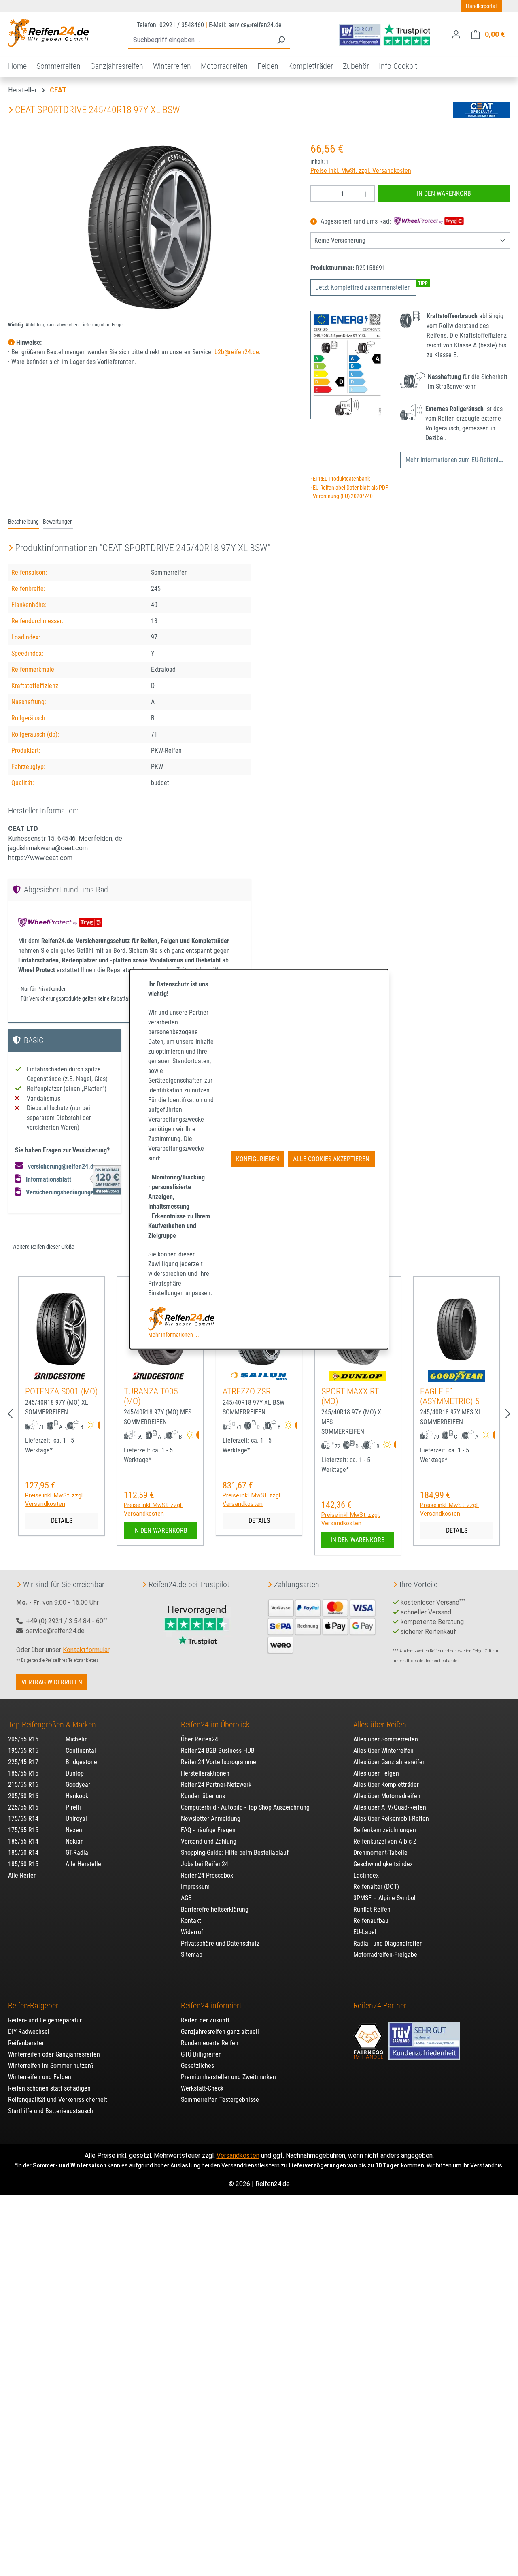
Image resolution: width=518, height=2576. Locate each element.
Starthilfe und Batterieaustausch (51, 2111)
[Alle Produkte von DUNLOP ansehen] (358, 1376)
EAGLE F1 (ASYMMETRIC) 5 (450, 1396)
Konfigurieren (258, 1159)
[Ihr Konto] (456, 34)
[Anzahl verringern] (319, 194)
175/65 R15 (23, 1830)
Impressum (195, 1887)
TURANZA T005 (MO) (151, 1396)
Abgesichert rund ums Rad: (356, 222)
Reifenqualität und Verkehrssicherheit (58, 2100)
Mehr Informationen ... (174, 1335)
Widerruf (192, 1932)
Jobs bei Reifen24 (205, 1864)
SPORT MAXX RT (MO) (350, 1396)
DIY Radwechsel (29, 2032)
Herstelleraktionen (205, 1773)
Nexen (74, 1830)
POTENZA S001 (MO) (62, 1391)
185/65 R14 (23, 1841)
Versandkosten (238, 2156)
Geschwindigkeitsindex (383, 1864)
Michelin (77, 1739)
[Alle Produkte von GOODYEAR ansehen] (456, 1376)
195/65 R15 (23, 1751)
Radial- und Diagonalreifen (388, 1943)
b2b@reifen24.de (237, 352)
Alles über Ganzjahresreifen (390, 1762)
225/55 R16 (23, 1807)
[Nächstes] (508, 1414)
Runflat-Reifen (372, 1909)
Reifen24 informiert (211, 2005)
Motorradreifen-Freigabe (385, 1955)
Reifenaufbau (371, 1921)
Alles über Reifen (380, 1724)
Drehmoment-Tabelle (380, 1853)
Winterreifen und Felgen (40, 2077)
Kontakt (191, 1921)
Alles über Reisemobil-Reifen (391, 1819)
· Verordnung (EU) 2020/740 (342, 496)
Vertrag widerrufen (52, 1682)
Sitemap (192, 1955)
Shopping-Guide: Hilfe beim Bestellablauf (235, 1853)
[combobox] (200, 40)
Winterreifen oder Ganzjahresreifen (54, 2054)
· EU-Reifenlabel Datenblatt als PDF (349, 488)
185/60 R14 (23, 1853)
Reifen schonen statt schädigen (49, 2088)
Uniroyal (76, 1819)
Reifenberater (26, 2043)
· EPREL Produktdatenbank (340, 479)
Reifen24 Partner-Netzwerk (216, 1785)
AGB (186, 1898)
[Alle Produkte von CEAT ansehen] (482, 110)
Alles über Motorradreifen (387, 1796)
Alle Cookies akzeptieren (331, 1159)
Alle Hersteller (84, 1864)
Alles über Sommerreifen (386, 1739)
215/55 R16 (23, 1785)
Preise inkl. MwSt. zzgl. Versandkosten (361, 171)
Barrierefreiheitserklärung (215, 1909)
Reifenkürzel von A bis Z (385, 1841)
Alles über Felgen (376, 1773)
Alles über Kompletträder (386, 1785)
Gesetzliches (197, 2066)
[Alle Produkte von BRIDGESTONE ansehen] (62, 1376)
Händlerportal (481, 6)
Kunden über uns (203, 1796)
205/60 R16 (23, 1796)
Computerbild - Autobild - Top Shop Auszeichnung (245, 1807)
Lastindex (366, 1875)
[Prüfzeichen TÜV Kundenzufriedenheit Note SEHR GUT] (424, 2037)
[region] (151, 228)
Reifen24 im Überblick (215, 1724)
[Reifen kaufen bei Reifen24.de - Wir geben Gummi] (49, 33)
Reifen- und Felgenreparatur (45, 2020)
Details (62, 1521)
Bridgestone (81, 1762)
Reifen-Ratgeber (33, 2005)
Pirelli (73, 1807)
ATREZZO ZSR (247, 1391)
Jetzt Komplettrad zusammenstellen (363, 287)
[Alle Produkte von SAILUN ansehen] (259, 1376)
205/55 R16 (23, 1739)
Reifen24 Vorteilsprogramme (219, 1762)
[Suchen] (281, 40)
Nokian (75, 1841)
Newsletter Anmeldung (211, 1819)
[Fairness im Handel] (369, 2037)
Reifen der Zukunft (205, 2020)
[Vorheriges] (10, 1414)
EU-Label (365, 1932)
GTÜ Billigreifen (201, 2054)
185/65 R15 (23, 1773)
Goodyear (78, 1785)
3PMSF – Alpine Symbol (384, 1898)
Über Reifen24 (200, 1739)
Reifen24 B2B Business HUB (218, 1751)
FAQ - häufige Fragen (208, 1830)
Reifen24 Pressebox (207, 1875)
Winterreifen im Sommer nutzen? (51, 2066)
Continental (81, 1751)
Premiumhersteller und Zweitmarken (228, 2077)
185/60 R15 (23, 1864)
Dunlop (75, 1773)
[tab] (23, 522)
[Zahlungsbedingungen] (322, 1625)
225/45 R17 (23, 1762)
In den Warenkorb (444, 193)
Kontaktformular (86, 1650)
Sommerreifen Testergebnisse (220, 2100)
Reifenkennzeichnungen (385, 1830)
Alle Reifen (22, 1875)
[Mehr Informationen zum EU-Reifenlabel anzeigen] (99, 1426)
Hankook (77, 1796)
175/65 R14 (23, 1819)
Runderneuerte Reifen (210, 2043)
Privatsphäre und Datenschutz (220, 1943)
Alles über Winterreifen (383, 1751)
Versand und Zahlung (209, 1841)
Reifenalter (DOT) (376, 1887)
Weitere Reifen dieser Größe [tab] (43, 1247)
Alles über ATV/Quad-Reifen (390, 1807)
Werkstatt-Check (202, 2088)
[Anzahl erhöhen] (366, 194)
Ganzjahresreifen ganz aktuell (220, 2032)
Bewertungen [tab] (58, 522)
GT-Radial (78, 1853)
